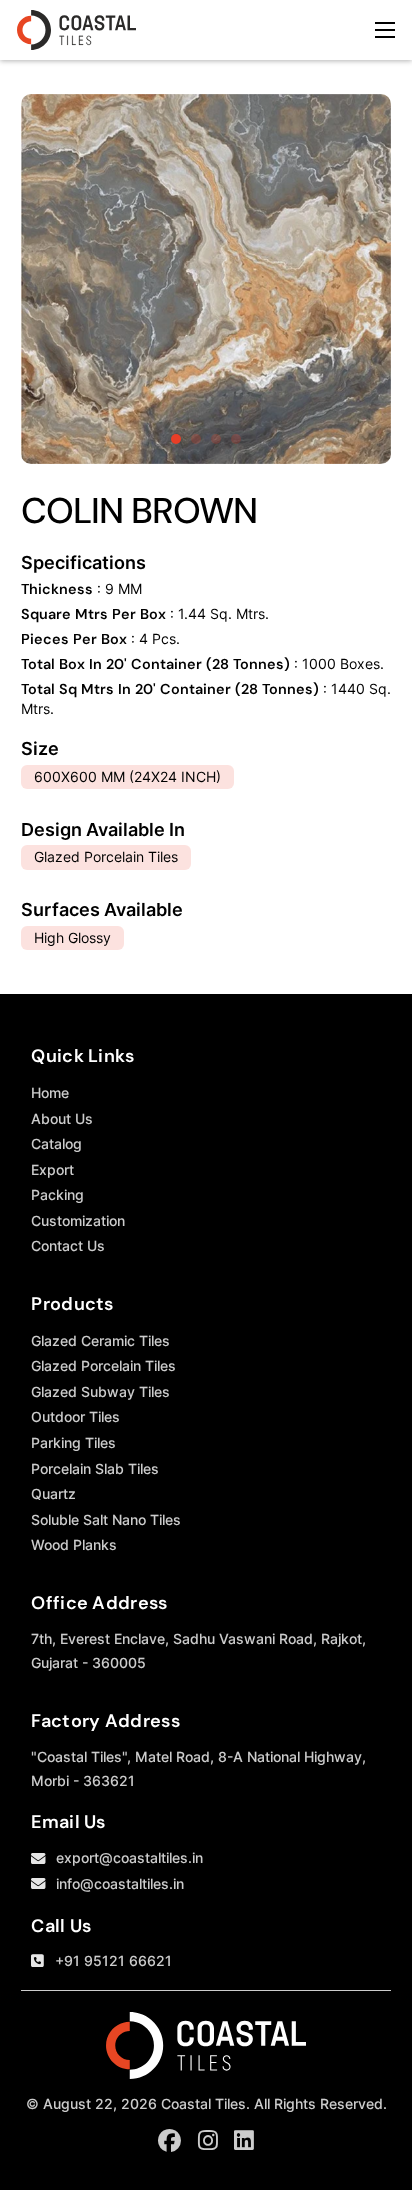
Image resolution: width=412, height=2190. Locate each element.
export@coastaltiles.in (129, 1857)
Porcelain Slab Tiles (95, 1468)
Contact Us (68, 1245)
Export (52, 1169)
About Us (62, 1118)
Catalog (56, 1143)
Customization (78, 1220)
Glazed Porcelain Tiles (103, 1365)
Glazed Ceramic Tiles (100, 1340)
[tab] (176, 439)
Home (50, 1092)
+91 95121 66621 (113, 1960)
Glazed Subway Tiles (100, 1391)
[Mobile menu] (385, 30)
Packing (57, 1194)
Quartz (53, 1493)
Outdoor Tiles (75, 1416)
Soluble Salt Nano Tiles (106, 1519)
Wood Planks (74, 1544)
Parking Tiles (73, 1442)
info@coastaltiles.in (120, 1883)
